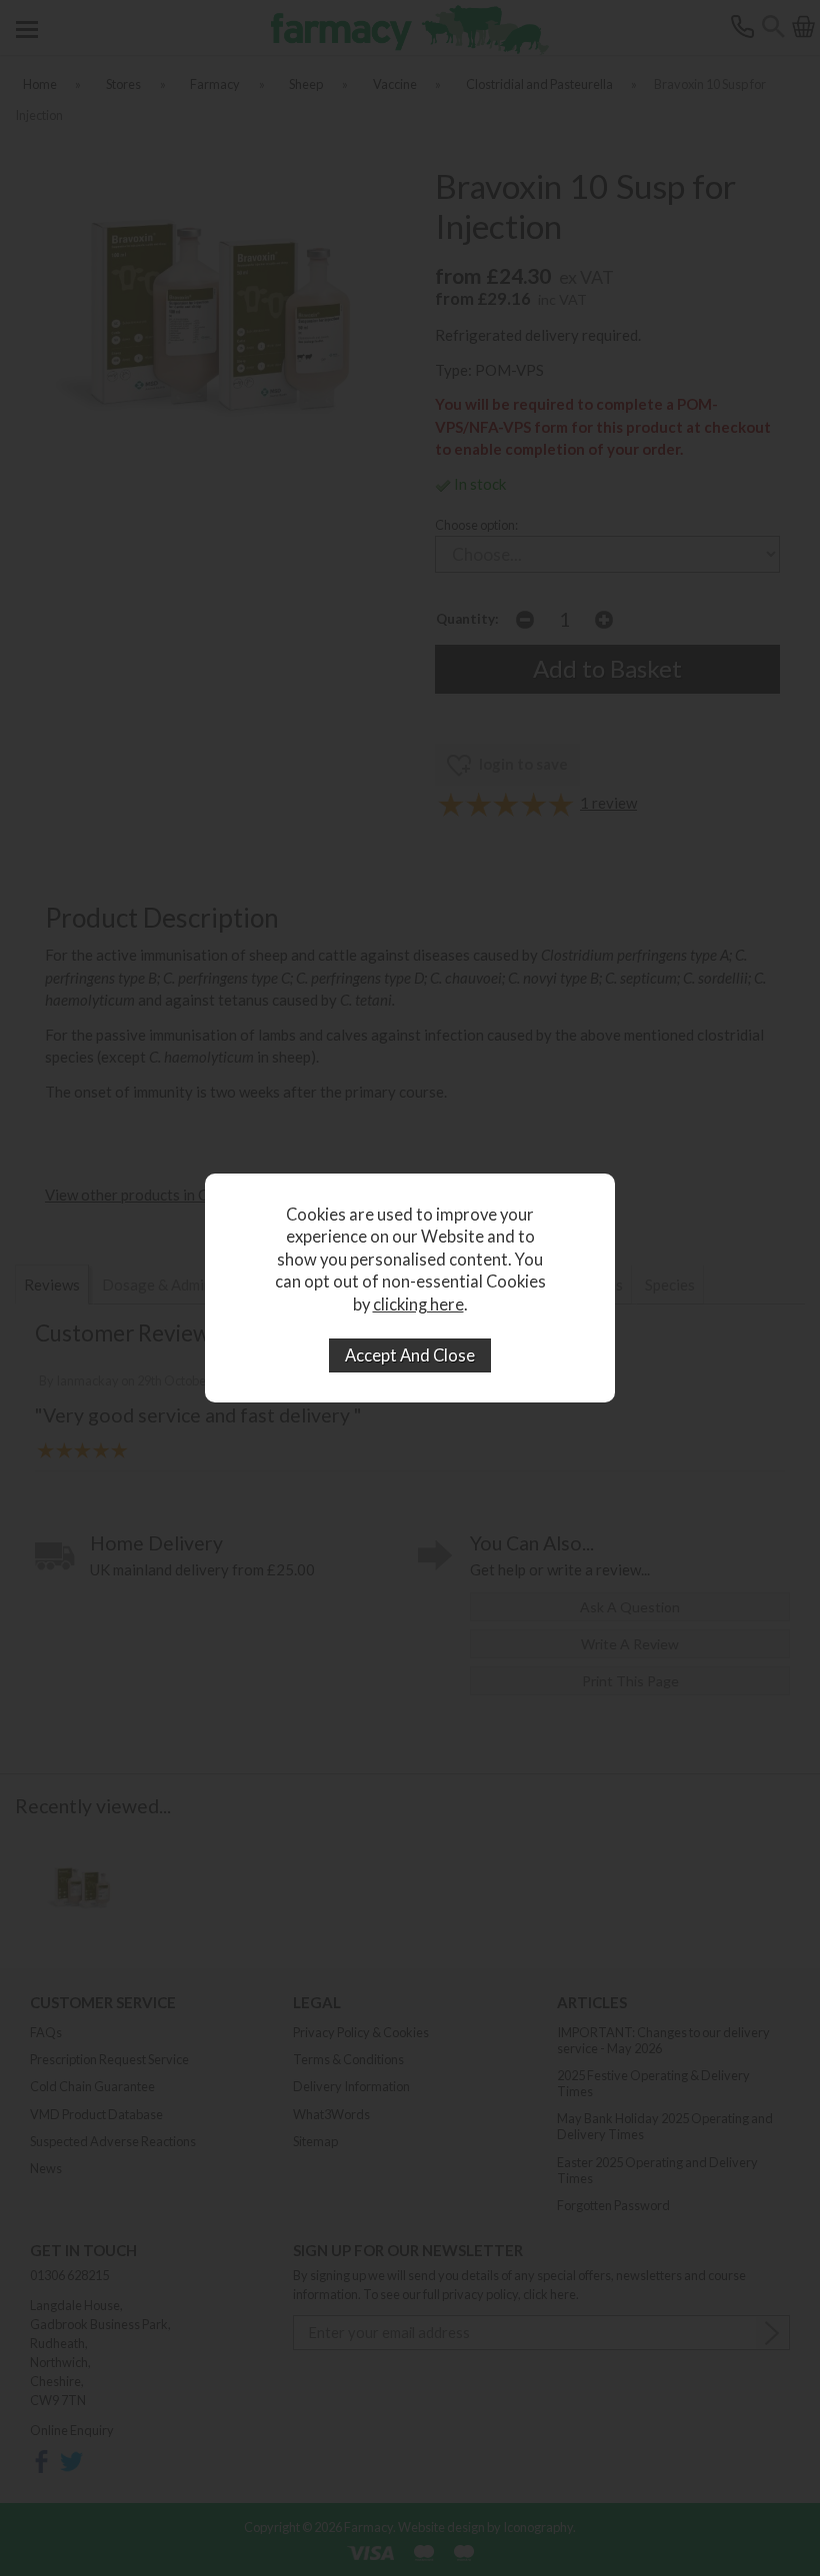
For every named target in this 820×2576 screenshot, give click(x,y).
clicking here (418, 1304)
